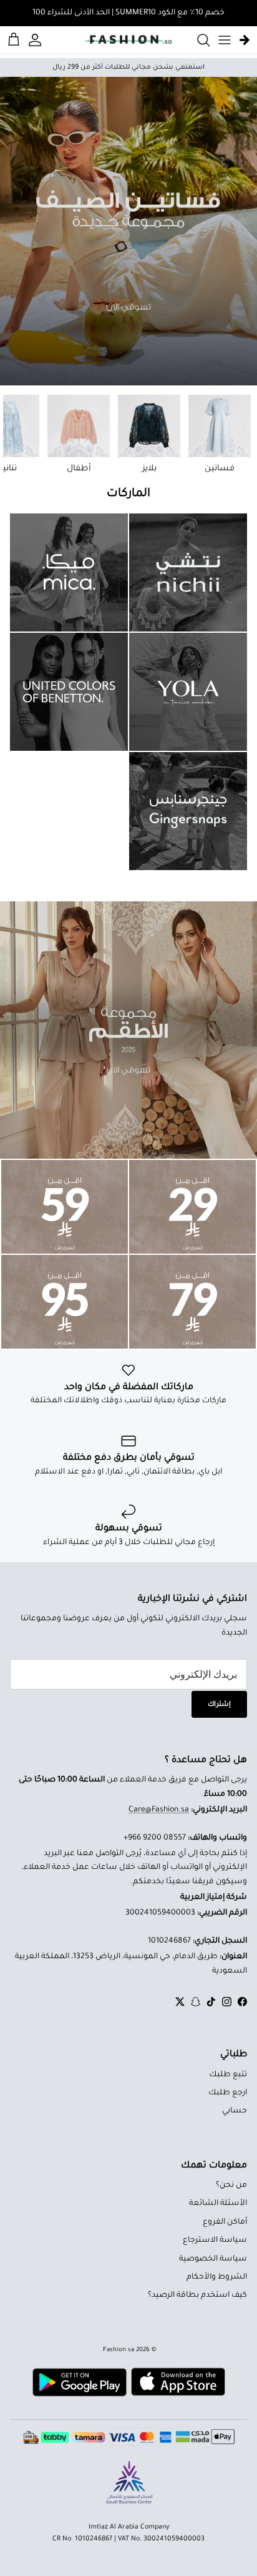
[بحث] (197, 40)
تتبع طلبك (228, 2075)
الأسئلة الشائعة (218, 2204)
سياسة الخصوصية (213, 2259)
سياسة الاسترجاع (215, 2241)
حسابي (235, 2111)
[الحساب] (37, 40)
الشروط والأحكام (217, 2277)
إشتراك (219, 1705)
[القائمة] (225, 40)
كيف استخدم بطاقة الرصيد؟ (197, 2296)
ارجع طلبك (228, 2093)
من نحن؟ (231, 2186)
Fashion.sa (119, 2350)
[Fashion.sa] (128, 40)
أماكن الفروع (225, 2222)
